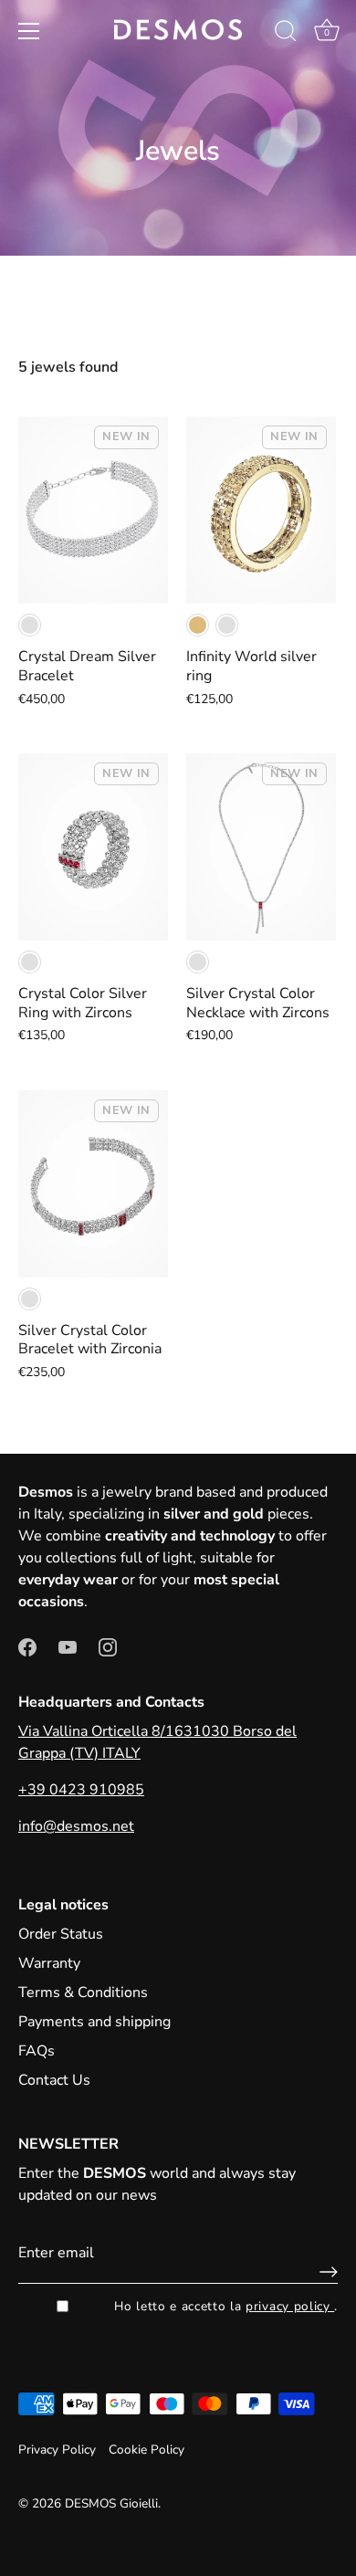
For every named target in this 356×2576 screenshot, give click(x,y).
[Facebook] (27, 1645)
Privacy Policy (57, 2450)
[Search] (286, 34)
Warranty (49, 1963)
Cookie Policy (147, 2450)
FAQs (37, 2051)
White (30, 625)
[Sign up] (324, 2272)
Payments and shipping (94, 2022)
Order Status (61, 1934)
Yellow (198, 625)
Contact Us (54, 2080)
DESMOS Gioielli (111, 2503)
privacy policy (290, 2306)
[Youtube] (68, 1645)
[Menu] (29, 31)
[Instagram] (108, 1645)
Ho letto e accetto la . (226, 2306)
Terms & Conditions (83, 1992)
